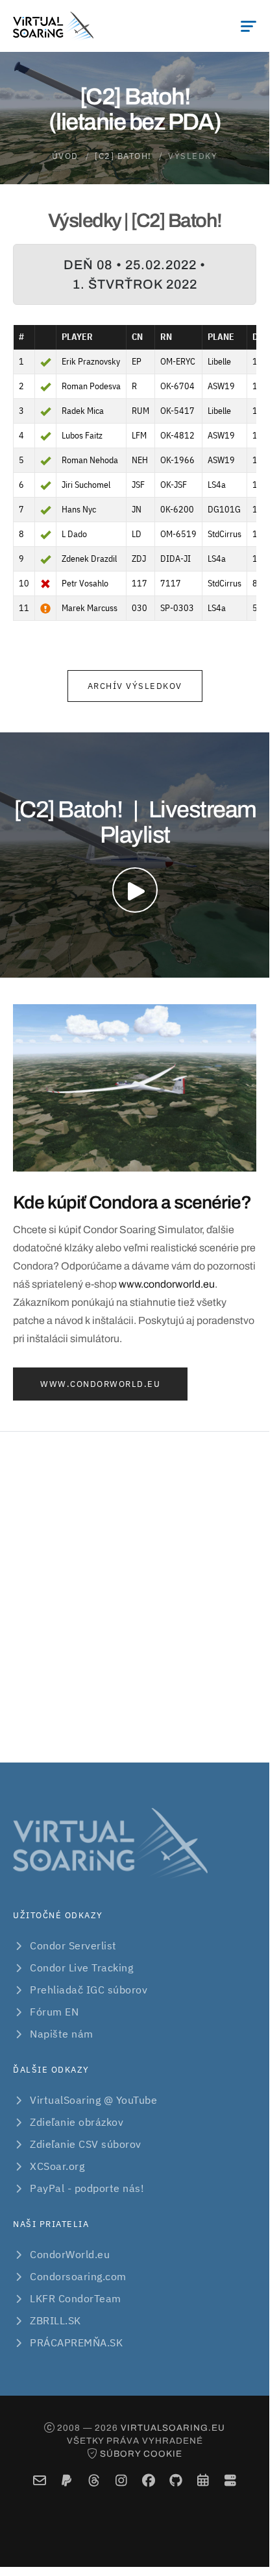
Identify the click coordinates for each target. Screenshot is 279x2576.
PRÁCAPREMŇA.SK (76, 2342)
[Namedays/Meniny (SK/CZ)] (203, 2481)
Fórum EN (54, 2012)
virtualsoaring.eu (173, 2428)
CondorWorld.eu (70, 2254)
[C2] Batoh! (123, 156)
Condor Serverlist (73, 1945)
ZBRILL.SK (55, 2320)
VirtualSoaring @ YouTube (93, 2100)
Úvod (65, 156)
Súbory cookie (141, 2454)
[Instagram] (121, 2481)
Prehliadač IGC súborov (89, 1990)
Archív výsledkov (135, 686)
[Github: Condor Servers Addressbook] (176, 2481)
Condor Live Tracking (81, 1968)
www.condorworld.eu (167, 1284)
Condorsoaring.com (78, 2276)
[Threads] (94, 2481)
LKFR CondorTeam (76, 2298)
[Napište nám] (39, 2481)
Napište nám (62, 2034)
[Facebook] (148, 2481)
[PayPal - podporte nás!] (67, 2481)
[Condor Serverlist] (230, 2481)
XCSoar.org (57, 2166)
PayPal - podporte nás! (87, 2188)
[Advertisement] (139, 1597)
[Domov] (53, 26)
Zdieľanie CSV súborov (86, 2144)
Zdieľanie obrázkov (77, 2122)
